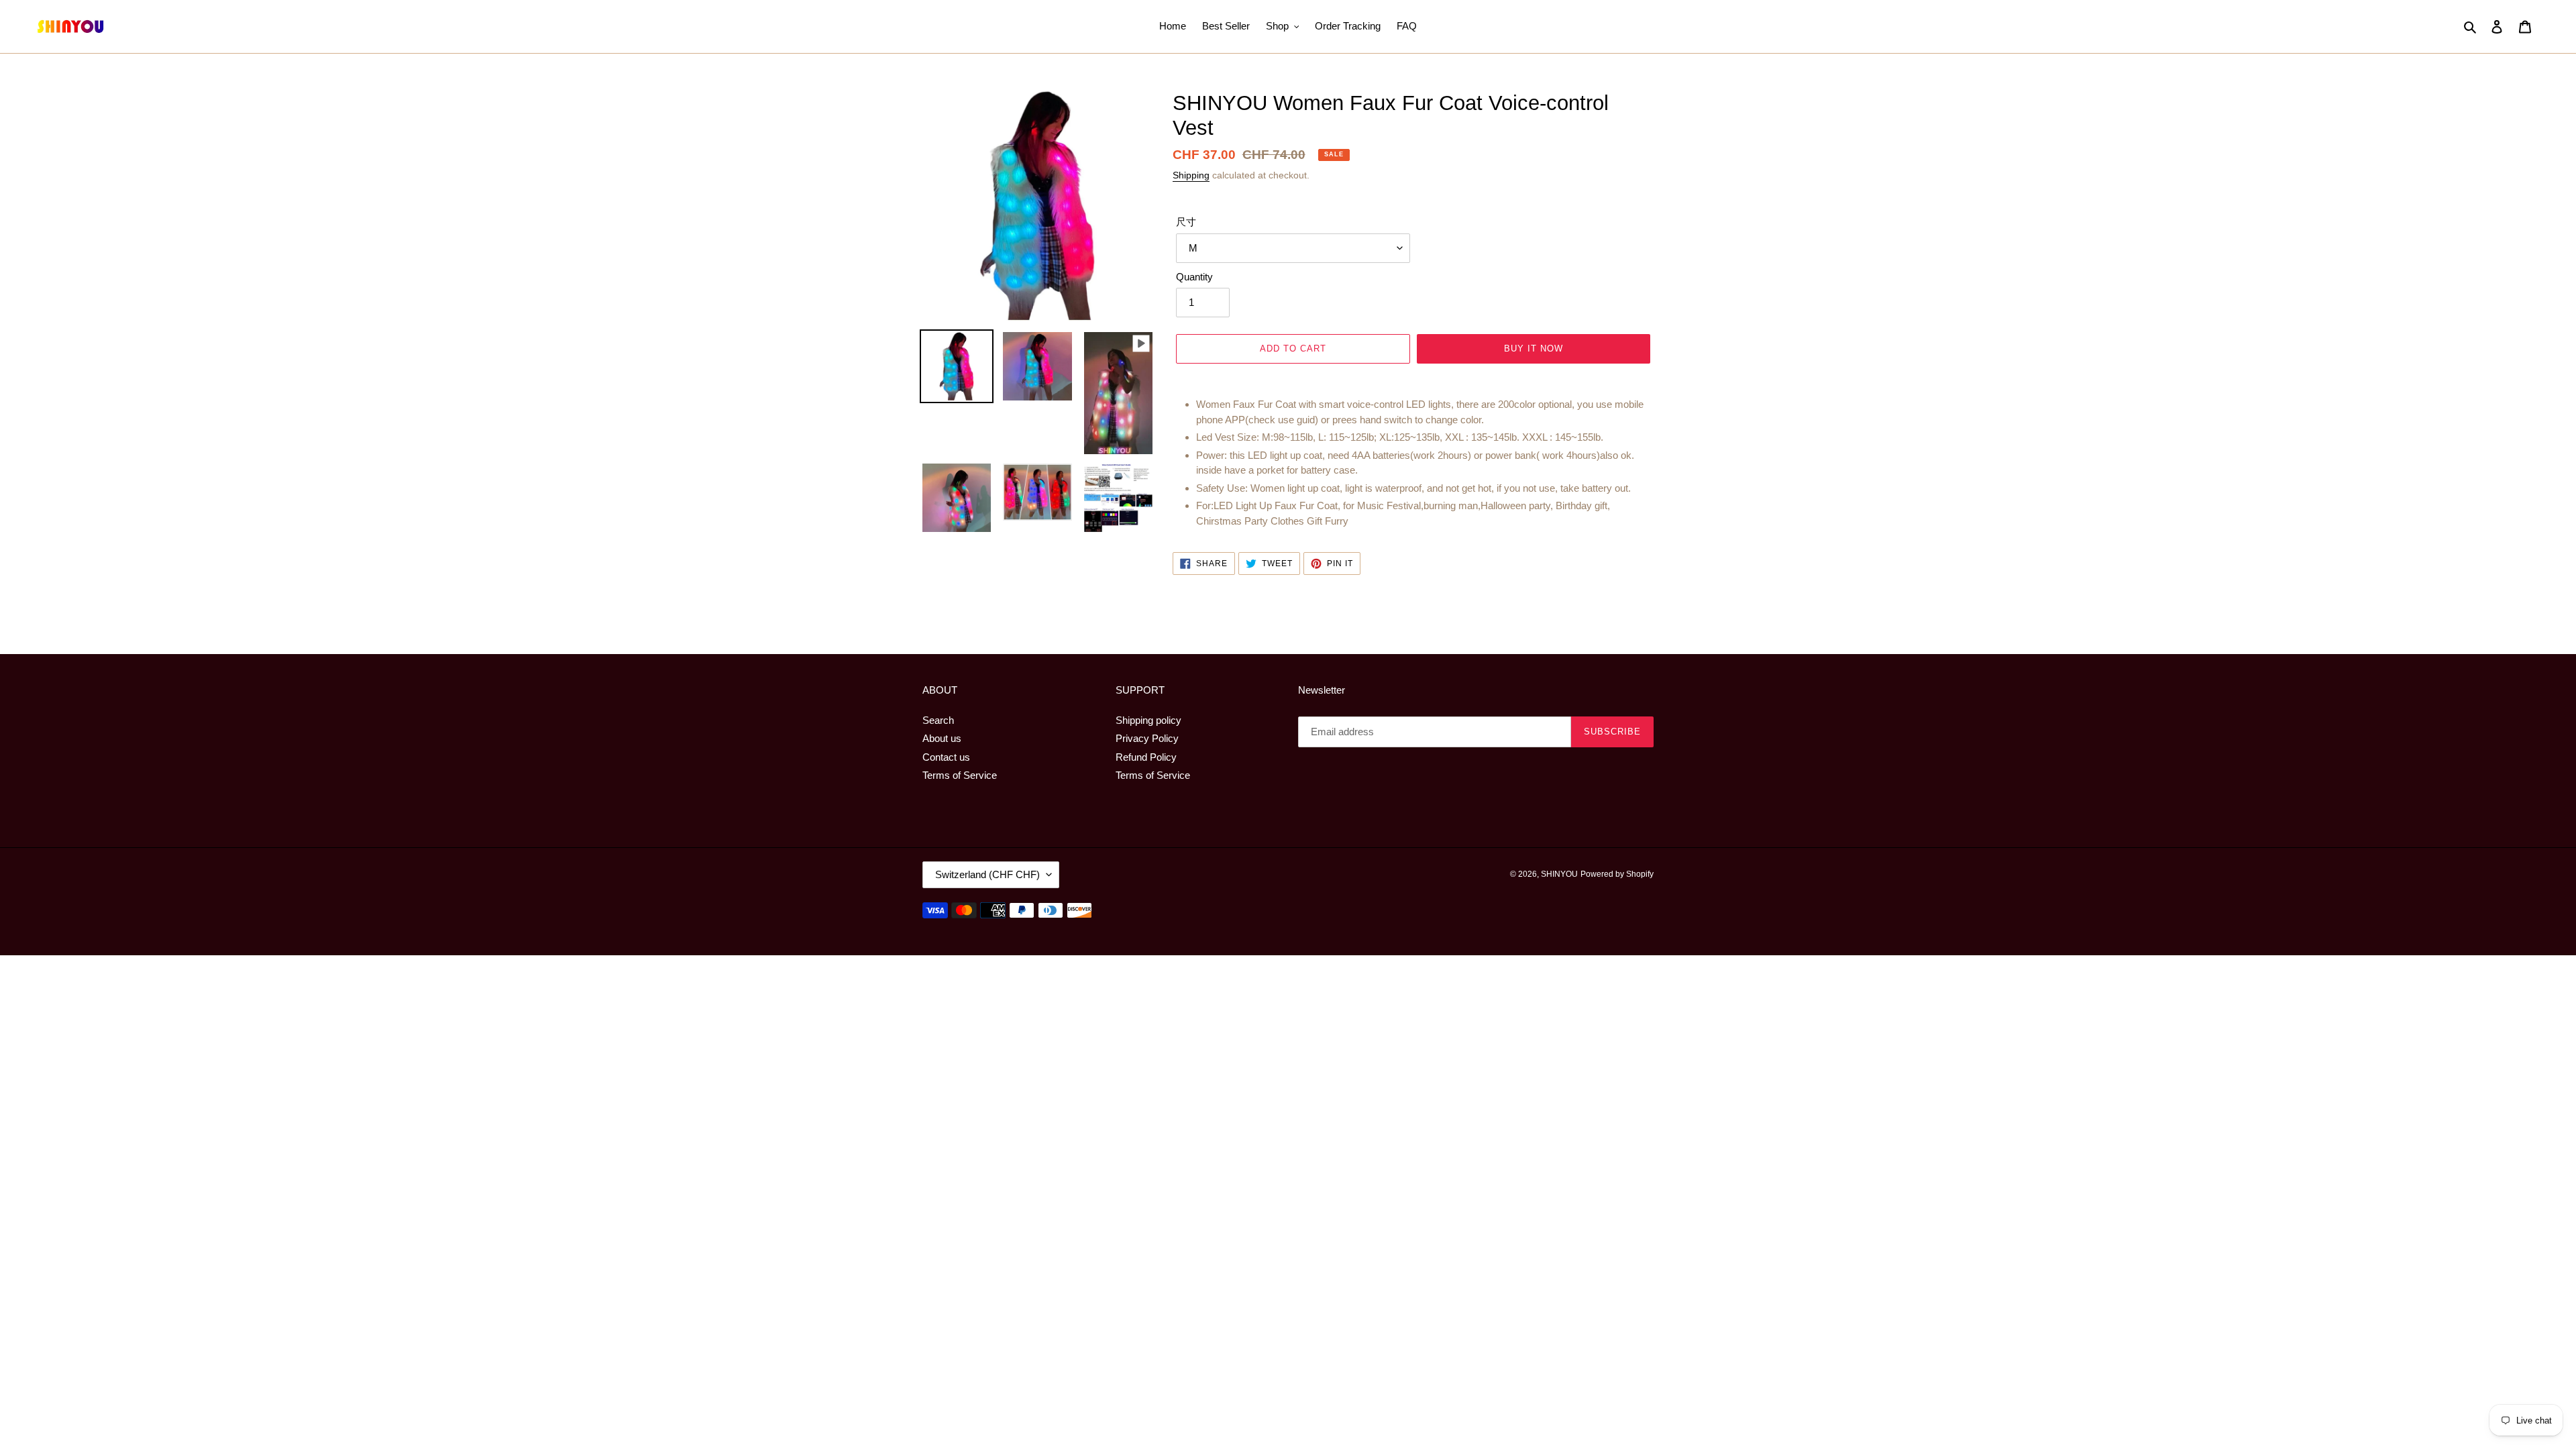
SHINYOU (1559, 874)
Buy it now (1534, 348)
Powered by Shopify (1617, 874)
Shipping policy (1148, 720)
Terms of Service (960, 775)
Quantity (1194, 277)
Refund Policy (1146, 757)
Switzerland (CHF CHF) (987, 874)
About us (942, 738)
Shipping (1191, 175)
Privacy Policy (1147, 738)
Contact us (946, 757)
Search (938, 720)
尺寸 (1186, 222)
